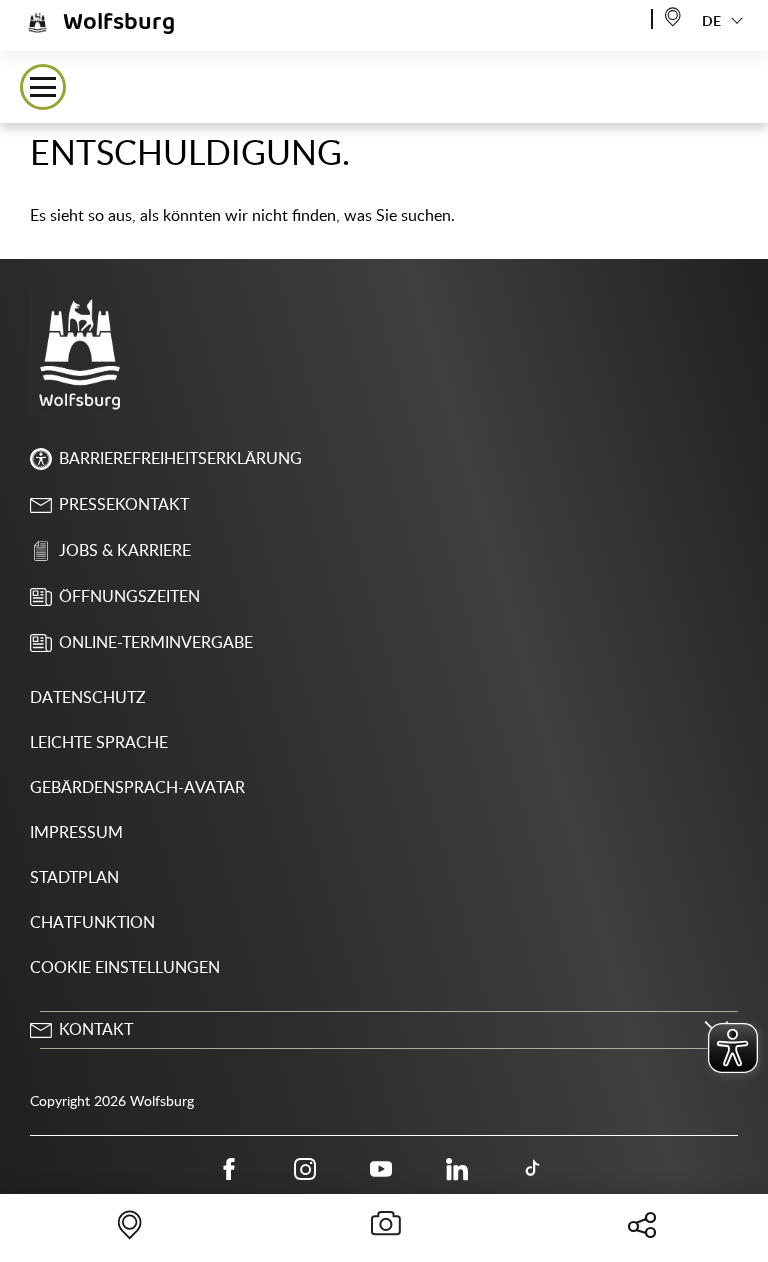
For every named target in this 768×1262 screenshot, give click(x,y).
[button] (43, 87)
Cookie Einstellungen (125, 968)
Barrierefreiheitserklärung (180, 459)
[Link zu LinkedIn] (457, 1169)
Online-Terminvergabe (156, 643)
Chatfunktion (92, 923)
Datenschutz (88, 698)
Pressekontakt (124, 505)
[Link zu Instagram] (305, 1169)
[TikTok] (533, 1169)
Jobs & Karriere (125, 551)
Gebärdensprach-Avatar (137, 788)
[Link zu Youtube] (381, 1169)
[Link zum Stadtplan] (673, 15)
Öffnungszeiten (129, 597)
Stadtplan (74, 878)
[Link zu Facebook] (229, 1169)
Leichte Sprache (99, 743)
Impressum (76, 833)
